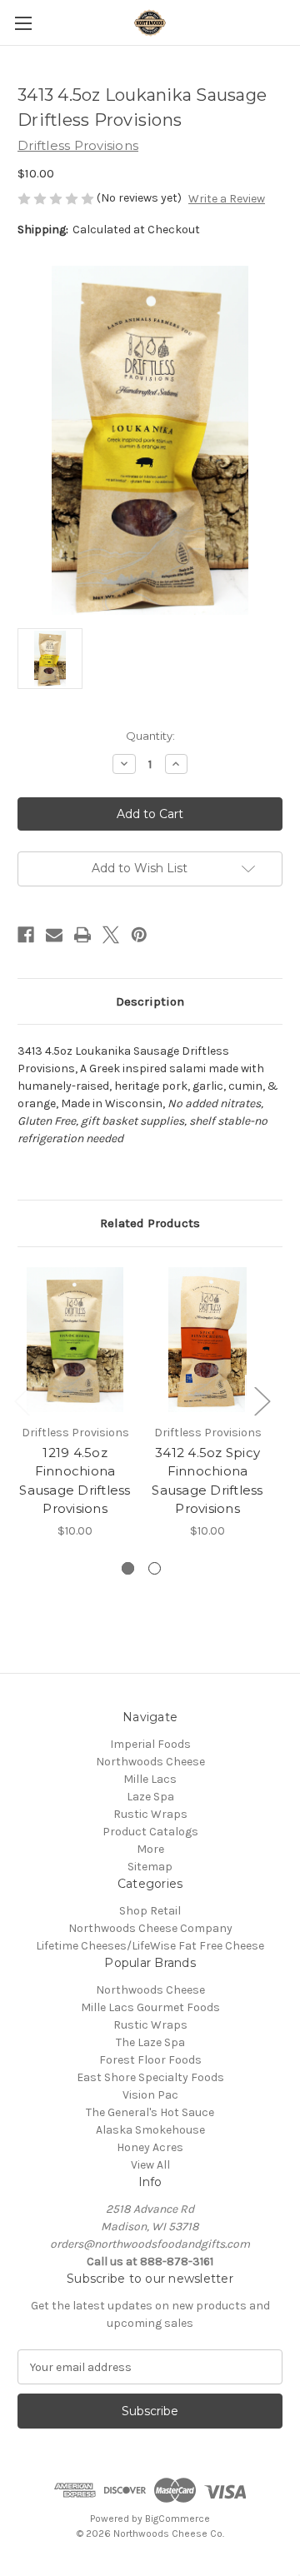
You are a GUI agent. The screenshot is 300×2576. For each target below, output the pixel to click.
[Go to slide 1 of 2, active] (128, 1568)
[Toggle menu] (23, 23)
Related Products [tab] (150, 1223)
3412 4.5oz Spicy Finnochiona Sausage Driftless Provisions (207, 1481)
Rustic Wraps (150, 1814)
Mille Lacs (150, 1779)
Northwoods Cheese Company (150, 1928)
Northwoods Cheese (150, 1762)
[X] (111, 935)
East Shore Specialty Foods (150, 2077)
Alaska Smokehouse (150, 2130)
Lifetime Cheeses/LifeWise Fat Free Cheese (150, 1946)
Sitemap (150, 1867)
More (150, 1849)
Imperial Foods (150, 1744)
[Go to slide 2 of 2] (155, 1568)
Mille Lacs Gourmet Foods (150, 2007)
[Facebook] (26, 935)
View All (150, 2165)
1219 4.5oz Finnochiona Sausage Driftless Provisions (75, 1481)
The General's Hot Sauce (150, 2112)
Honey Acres (150, 2147)
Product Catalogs (150, 1832)
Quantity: (150, 736)
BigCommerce (177, 2519)
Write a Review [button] (227, 199)
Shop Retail (150, 1911)
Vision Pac (150, 2095)
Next (262, 1400)
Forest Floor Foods (150, 2060)
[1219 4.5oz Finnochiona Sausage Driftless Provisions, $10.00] (75, 1340)
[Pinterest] (139, 935)
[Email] (54, 935)
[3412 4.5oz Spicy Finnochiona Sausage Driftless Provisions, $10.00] (207, 1340)
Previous (22, 1400)
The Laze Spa (150, 2042)
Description (150, 1001)
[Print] (82, 935)
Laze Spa (150, 1797)
